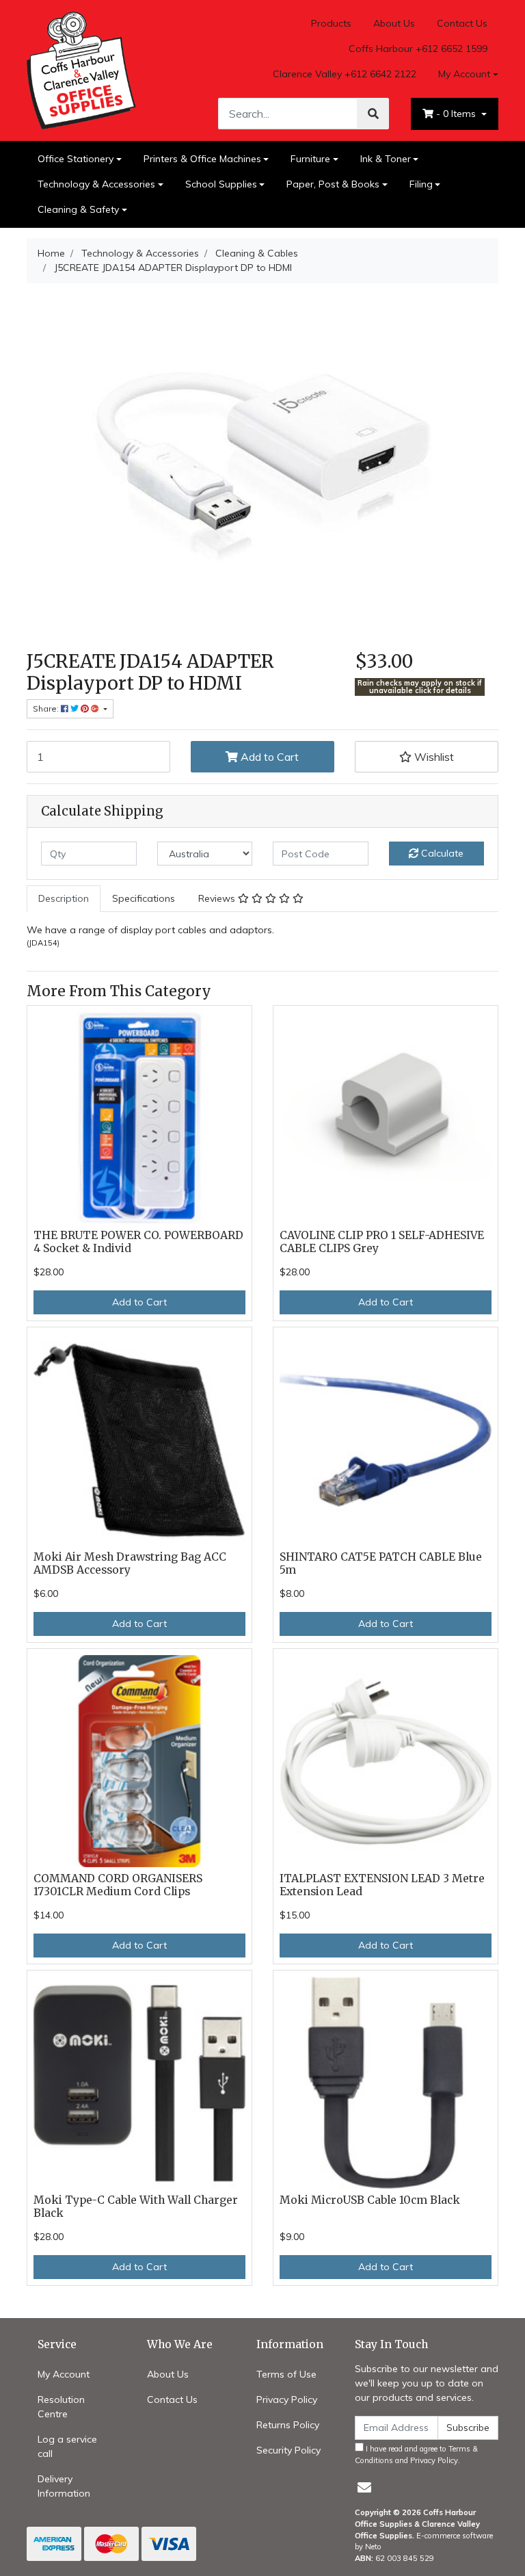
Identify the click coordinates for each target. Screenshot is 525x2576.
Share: (47, 708)
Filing (421, 184)
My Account (464, 74)
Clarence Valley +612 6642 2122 (345, 74)
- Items (457, 114)
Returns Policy (288, 2425)
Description (64, 898)
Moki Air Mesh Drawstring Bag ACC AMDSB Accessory (130, 1563)
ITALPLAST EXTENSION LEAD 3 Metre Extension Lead (382, 1885)
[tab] (64, 899)
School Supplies (221, 184)
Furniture (310, 159)
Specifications (144, 898)
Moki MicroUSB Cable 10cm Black (370, 2200)
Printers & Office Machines (202, 159)
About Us (394, 23)
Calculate (441, 853)
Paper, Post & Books (333, 184)
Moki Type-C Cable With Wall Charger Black (136, 2207)
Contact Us (462, 23)
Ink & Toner (386, 159)
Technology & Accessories (96, 184)
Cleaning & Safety (78, 209)
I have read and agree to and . (416, 2455)
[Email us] (364, 2487)
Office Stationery (76, 159)
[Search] (373, 114)
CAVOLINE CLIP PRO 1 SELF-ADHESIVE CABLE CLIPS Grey (382, 1242)
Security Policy (288, 2450)
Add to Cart (268, 757)
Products (331, 23)
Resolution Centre (61, 2407)
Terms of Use (286, 2374)
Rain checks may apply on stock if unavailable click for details (420, 687)
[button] (427, 757)
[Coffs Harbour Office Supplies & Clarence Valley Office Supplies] (81, 70)
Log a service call (67, 2446)
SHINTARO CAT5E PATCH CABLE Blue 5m (381, 1563)
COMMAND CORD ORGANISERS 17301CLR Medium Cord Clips (118, 1885)
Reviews (218, 898)
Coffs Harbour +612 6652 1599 (418, 49)
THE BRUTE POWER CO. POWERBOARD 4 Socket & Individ (138, 1242)
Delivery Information (64, 2486)
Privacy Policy (287, 2399)
